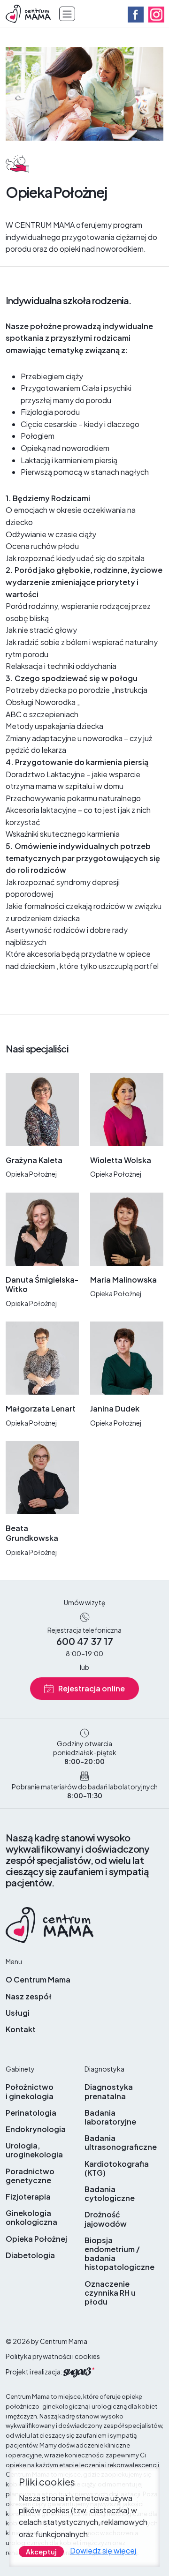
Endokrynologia (36, 2129)
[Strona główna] (29, 13)
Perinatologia (31, 2113)
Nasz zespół (29, 1996)
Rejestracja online (92, 1688)
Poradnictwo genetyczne (30, 2176)
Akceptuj (41, 2552)
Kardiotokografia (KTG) (117, 2168)
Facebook (136, 15)
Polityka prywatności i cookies (53, 2356)
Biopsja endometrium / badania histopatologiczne (119, 2254)
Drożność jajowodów (106, 2219)
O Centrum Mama (38, 1979)
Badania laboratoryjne (110, 2117)
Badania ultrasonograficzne (121, 2142)
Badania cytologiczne (110, 2193)
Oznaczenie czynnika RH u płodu (110, 2293)
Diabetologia (30, 2255)
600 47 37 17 (85, 1641)
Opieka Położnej (36, 2239)
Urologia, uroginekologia (34, 2150)
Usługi (18, 2013)
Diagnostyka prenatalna (109, 2091)
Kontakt (21, 2029)
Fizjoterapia (28, 2197)
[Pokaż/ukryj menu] (67, 14)
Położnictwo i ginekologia (30, 2091)
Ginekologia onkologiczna (31, 2217)
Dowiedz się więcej (103, 2550)
